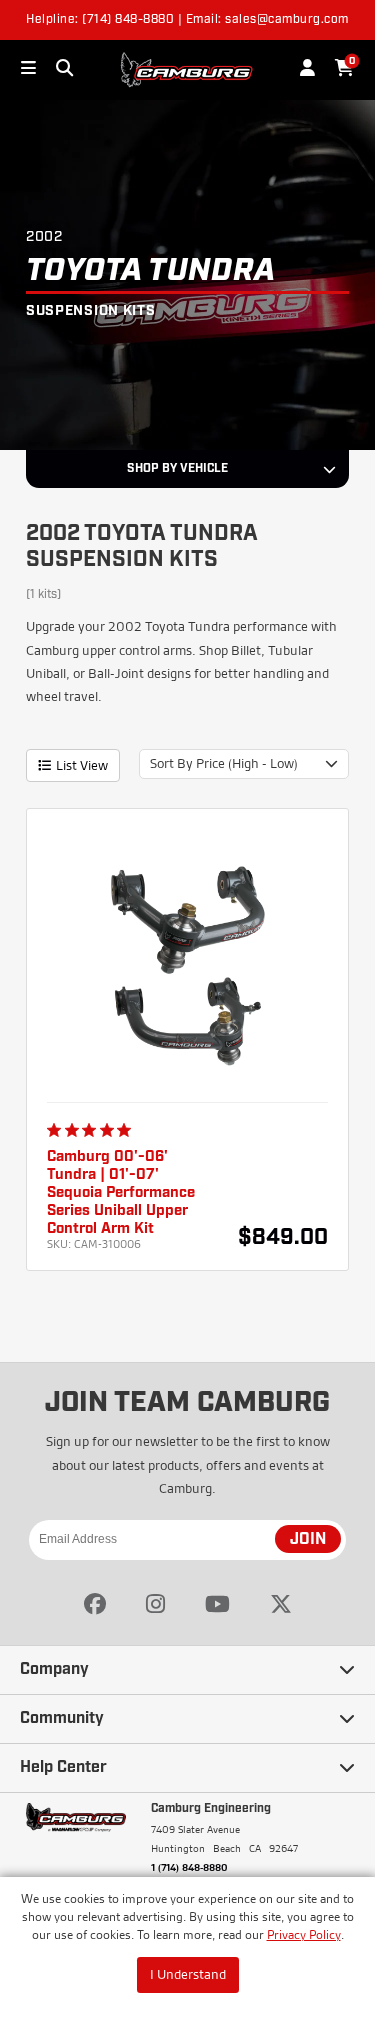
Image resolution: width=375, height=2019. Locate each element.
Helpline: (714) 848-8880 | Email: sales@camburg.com (187, 20)
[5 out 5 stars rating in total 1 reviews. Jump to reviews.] (93, 1130)
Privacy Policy (304, 1934)
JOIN (308, 1540)
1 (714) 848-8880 (189, 1867)
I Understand (188, 1974)
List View (82, 765)
